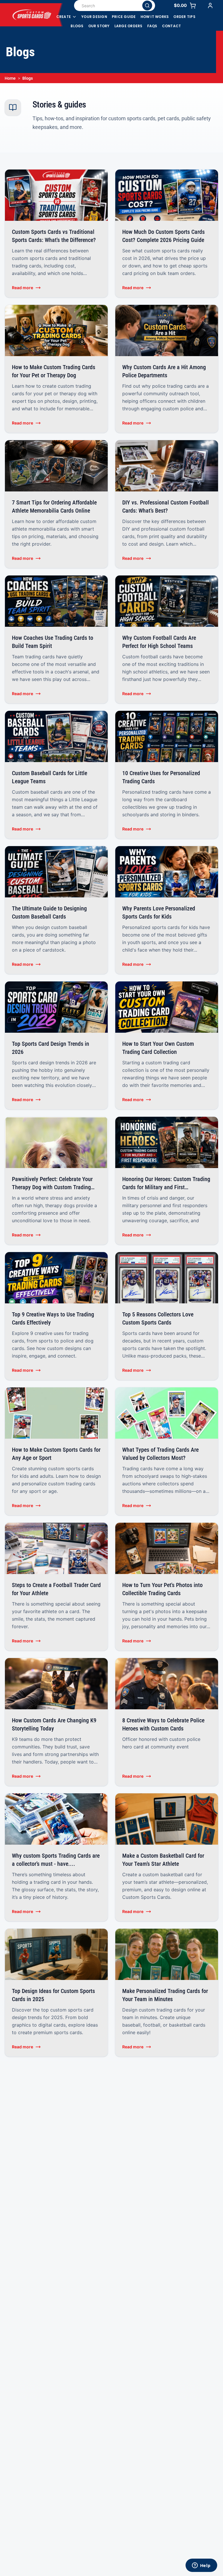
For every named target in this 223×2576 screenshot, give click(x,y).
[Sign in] (210, 6)
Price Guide (124, 17)
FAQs (152, 26)
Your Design (94, 17)
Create (64, 17)
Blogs (77, 26)
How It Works (155, 17)
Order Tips (184, 17)
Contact (172, 26)
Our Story (99, 26)
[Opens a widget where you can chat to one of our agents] (201, 2566)
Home (10, 78)
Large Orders (128, 26)
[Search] (147, 6)
